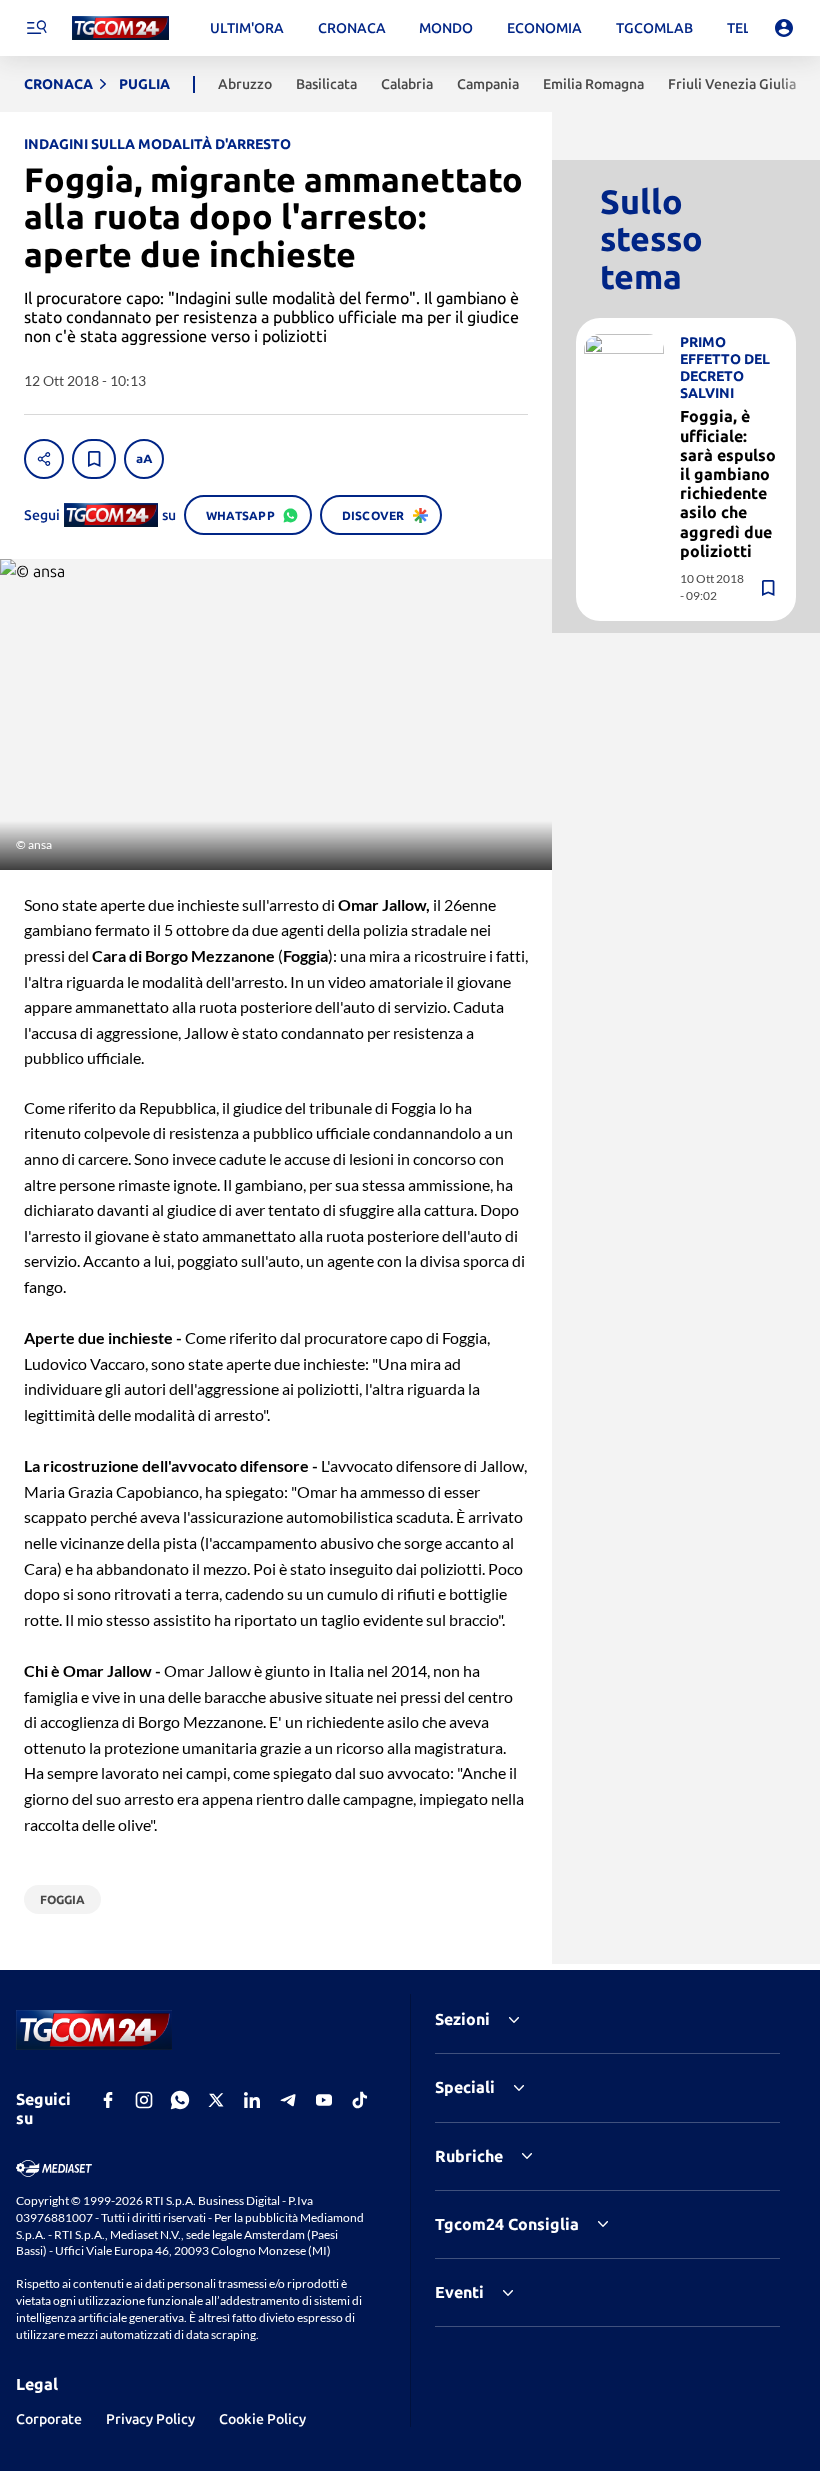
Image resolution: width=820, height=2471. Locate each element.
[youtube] (324, 2100)
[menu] (36, 28)
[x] (216, 2100)
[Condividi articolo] (44, 459)
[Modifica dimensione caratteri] (144, 459)
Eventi (459, 2292)
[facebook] (108, 2100)
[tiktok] (360, 2100)
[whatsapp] (180, 2100)
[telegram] (288, 2100)
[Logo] (120, 28)
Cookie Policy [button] (262, 2419)
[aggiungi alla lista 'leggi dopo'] (94, 459)
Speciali (465, 2087)
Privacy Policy (150, 2419)
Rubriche (469, 2156)
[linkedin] (252, 2100)
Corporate (49, 2419)
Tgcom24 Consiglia (507, 2224)
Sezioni (462, 2019)
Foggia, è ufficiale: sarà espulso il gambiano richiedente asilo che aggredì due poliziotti (728, 483)
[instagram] (144, 2100)
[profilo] (784, 28)
